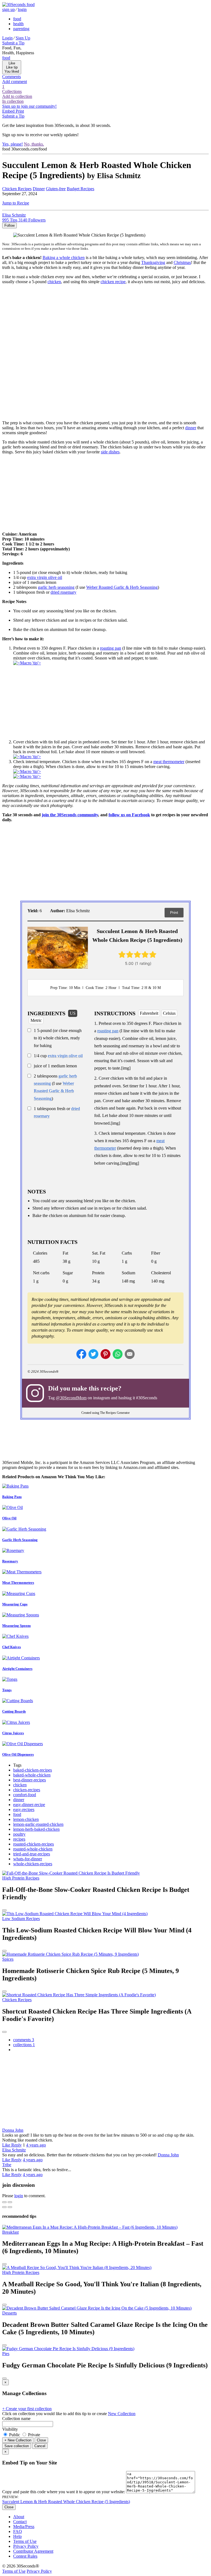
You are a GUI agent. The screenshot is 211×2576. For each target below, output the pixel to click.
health (18, 24)
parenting (21, 29)
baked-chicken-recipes (33, 1770)
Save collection (17, 2446)
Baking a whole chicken (64, 258)
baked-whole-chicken (32, 1775)
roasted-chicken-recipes (34, 1844)
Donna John (13, 2130)
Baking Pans (12, 1497)
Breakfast (10, 2232)
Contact (20, 2522)
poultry (19, 1834)
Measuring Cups (15, 1604)
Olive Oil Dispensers (18, 1754)
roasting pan (111, 648)
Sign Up (23, 38)
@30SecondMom (71, 1398)
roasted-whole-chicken (33, 1849)
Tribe (7, 2165)
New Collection (122, 2414)
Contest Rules (25, 2556)
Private (34, 2435)
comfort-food (25, 1795)
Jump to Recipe (16, 203)
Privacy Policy (26, 2546)
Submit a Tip (13, 43)
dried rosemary (63, 592)
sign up (9, 9)
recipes (19, 1839)
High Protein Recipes (21, 1878)
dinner (191, 428)
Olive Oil (9, 1518)
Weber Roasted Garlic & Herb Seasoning (122, 587)
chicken (54, 282)
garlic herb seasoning (56, 587)
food (17, 19)
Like (7, 2145)
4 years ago (36, 2145)
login (22, 9)
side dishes (110, 452)
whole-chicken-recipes (33, 1864)
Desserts (9, 2313)
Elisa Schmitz (14, 2150)
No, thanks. (34, 144)
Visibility (10, 2429)
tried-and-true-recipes (32, 1854)
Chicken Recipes (17, 189)
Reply (16, 2145)
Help (17, 2536)
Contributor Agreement (33, 2551)
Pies (6, 2354)
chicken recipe (113, 282)
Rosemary (10, 1561)
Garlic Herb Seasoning (20, 1540)
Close (41, 2440)
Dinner (39, 189)
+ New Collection (18, 2440)
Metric (36, 1020)
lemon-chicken (26, 1819)
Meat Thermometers (18, 1583)
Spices (8, 1959)
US (73, 1013)
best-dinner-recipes (30, 1780)
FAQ (18, 2531)
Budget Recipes (80, 189)
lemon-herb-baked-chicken (36, 1829)
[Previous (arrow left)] (4, 2207)
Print (174, 912)
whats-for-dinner (28, 1859)
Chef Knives (12, 1647)
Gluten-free (56, 189)
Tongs (7, 1690)
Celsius (169, 1013)
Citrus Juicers (13, 1733)
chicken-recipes (27, 1790)
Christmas (182, 262)
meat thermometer (169, 762)
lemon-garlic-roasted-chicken (38, 1824)
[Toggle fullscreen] (10, 2202)
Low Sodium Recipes (21, 1919)
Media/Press (24, 2527)
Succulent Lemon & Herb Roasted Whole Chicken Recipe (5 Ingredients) (66, 2502)
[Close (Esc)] (4, 2202)
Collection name (16, 2419)
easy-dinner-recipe (29, 1805)
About (19, 2517)
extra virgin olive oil (45, 577)
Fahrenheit (149, 1013)
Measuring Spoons (16, 1626)
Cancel (40, 2446)
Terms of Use (25, 2541)
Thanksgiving (153, 262)
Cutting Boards (14, 1711)
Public (15, 2435)
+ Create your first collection (27, 2409)
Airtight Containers (17, 1669)
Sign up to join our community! (29, 106)
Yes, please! (13, 144)
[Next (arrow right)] (10, 2207)
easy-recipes (24, 1809)
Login (7, 38)
